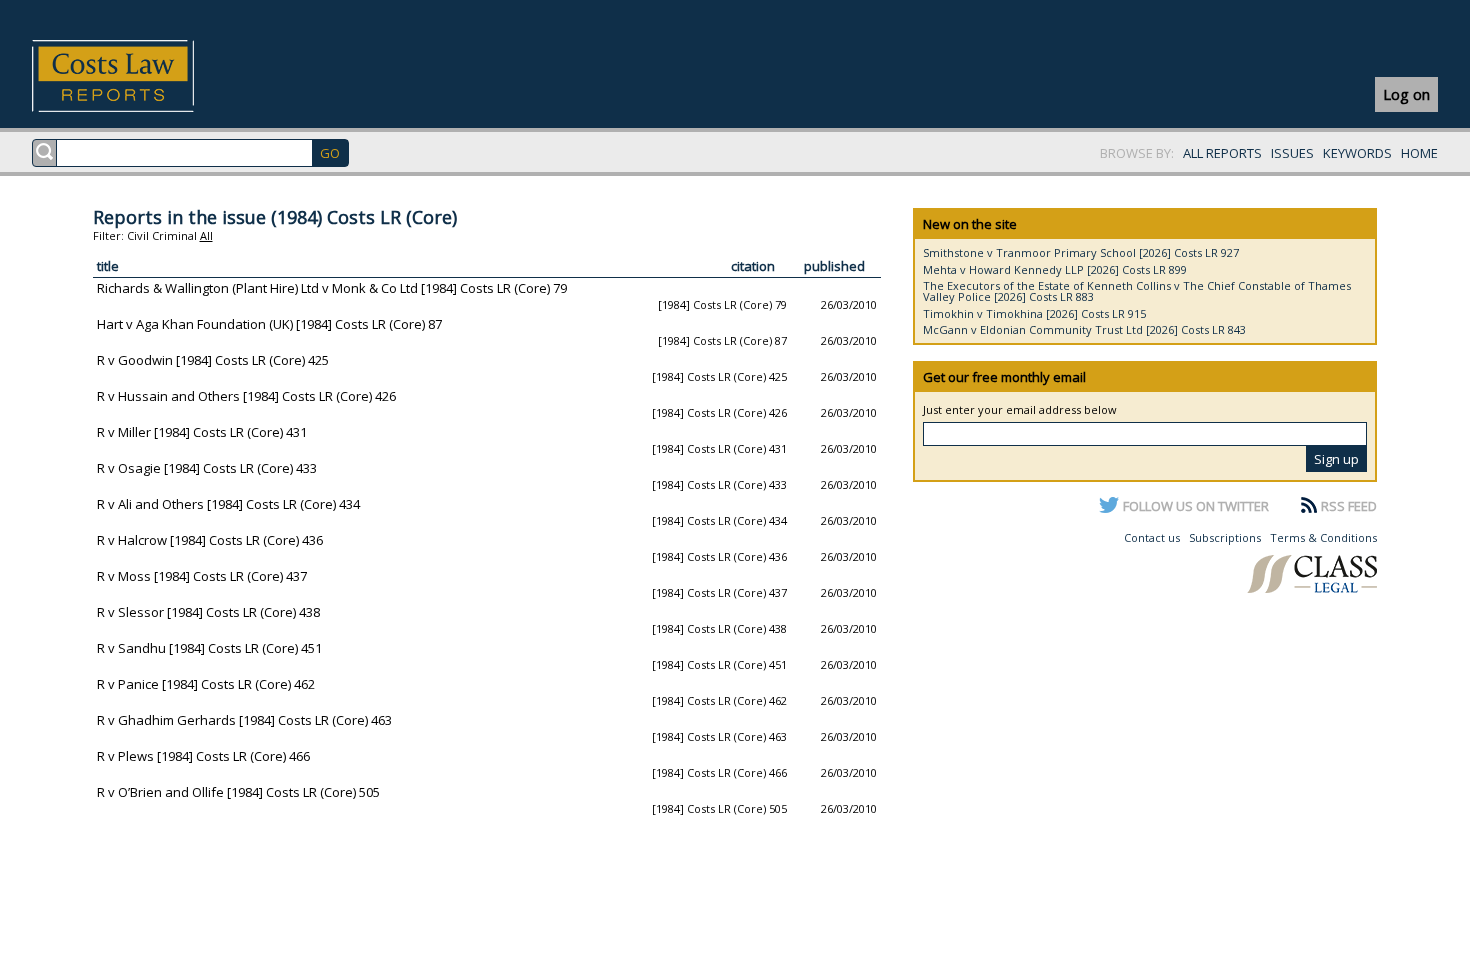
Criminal (174, 235)
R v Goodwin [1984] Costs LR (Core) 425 (213, 360)
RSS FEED (1349, 506)
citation (753, 266)
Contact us (1152, 537)
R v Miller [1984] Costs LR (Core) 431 (202, 432)
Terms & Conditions (1323, 537)
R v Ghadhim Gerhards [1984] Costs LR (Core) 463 (244, 720)
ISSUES (1292, 153)
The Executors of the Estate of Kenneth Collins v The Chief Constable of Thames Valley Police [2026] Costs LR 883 (1137, 291)
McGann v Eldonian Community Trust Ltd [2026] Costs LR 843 (1084, 329)
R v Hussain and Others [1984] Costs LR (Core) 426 (246, 396)
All (206, 235)
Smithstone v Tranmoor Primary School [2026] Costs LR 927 (1081, 252)
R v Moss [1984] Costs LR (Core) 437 (202, 576)
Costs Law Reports (136, 76)
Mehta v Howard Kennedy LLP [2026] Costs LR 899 (1055, 269)
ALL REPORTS (1222, 153)
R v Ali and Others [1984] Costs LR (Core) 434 (228, 504)
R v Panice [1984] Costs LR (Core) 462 (206, 684)
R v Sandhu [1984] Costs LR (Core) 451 (209, 648)
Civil (138, 235)
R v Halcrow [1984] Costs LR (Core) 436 (210, 540)
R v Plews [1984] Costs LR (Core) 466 (203, 756)
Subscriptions (1225, 537)
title (108, 266)
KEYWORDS (1357, 153)
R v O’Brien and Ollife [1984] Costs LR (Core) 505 (238, 792)
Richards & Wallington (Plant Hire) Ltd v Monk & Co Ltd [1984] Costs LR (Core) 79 (332, 288)
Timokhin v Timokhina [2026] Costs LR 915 (1034, 313)
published (834, 266)
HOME (1419, 153)
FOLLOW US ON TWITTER (1196, 506)
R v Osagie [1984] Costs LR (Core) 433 (207, 468)
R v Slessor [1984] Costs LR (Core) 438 (208, 612)
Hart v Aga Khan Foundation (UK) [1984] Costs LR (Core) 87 (269, 324)
